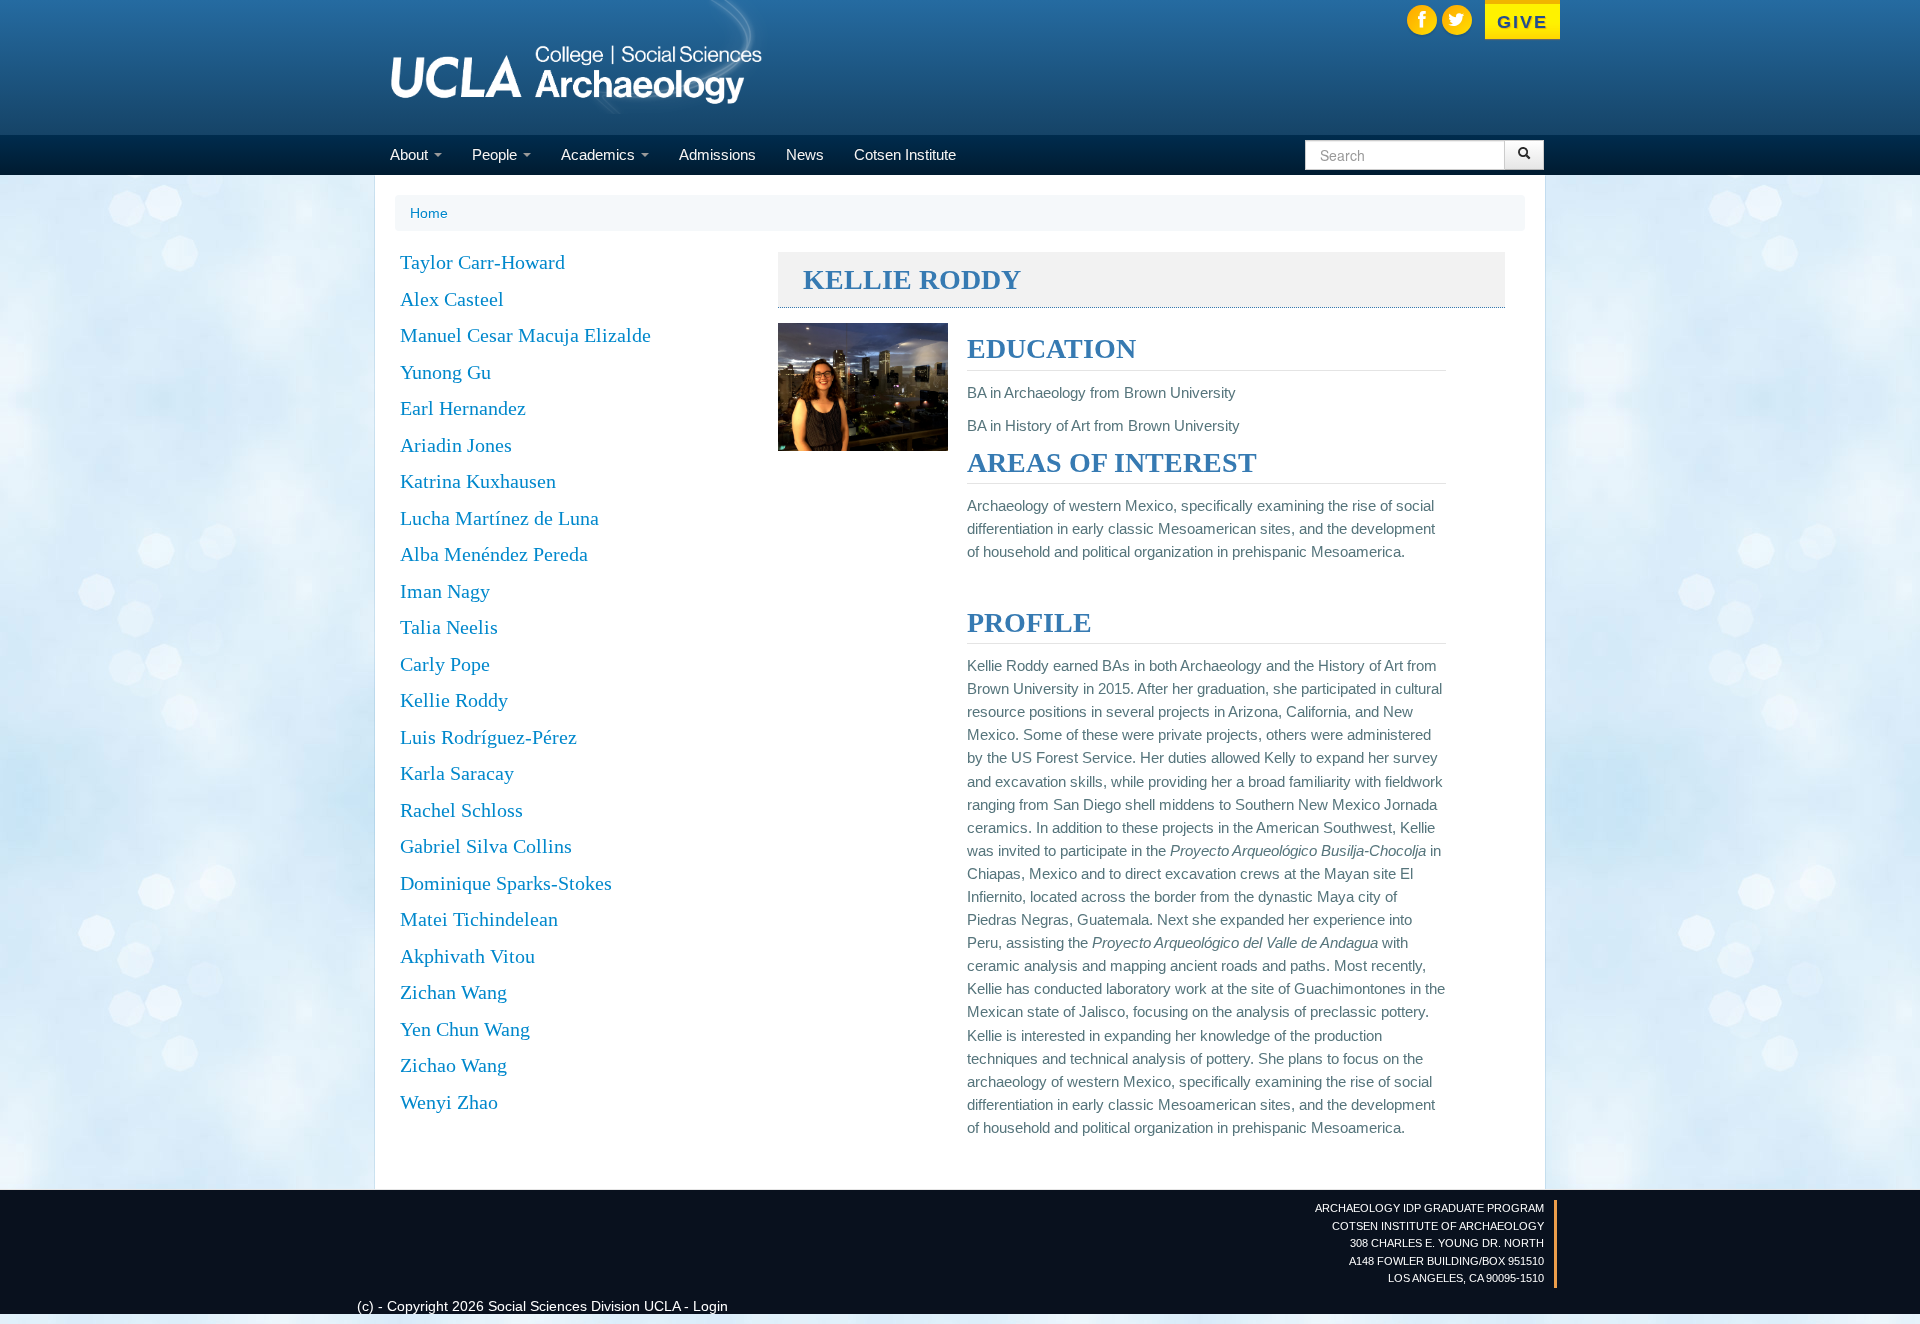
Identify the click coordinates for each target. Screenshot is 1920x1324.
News (805, 154)
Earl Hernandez (463, 408)
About (411, 154)
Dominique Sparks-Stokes (506, 883)
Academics (600, 154)
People (496, 154)
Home (429, 213)
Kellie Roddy (454, 700)
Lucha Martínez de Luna (499, 518)
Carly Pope (445, 664)
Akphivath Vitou (467, 956)
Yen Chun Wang (465, 1029)
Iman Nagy (445, 591)
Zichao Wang (453, 1065)
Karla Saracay (457, 773)
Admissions (717, 154)
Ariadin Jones (456, 445)
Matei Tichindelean (479, 919)
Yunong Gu (445, 372)
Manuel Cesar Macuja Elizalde (525, 335)
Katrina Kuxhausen (478, 481)
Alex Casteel (452, 299)
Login (710, 1306)
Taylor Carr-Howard (482, 262)
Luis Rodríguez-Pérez (488, 737)
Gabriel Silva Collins (486, 846)
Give (1522, 22)
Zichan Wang (453, 992)
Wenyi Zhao (449, 1102)
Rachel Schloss (461, 810)
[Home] (576, 75)
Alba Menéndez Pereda (494, 554)
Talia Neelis (449, 627)
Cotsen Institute (905, 154)
